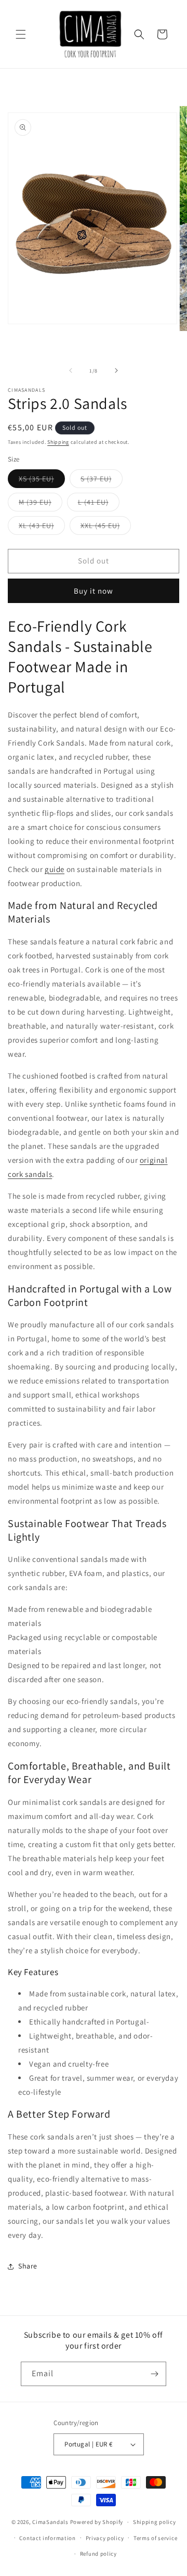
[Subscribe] (154, 2374)
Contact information (47, 2538)
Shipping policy (155, 2522)
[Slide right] (116, 370)
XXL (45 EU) (106, 528)
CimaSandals (50, 2522)
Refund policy (98, 2554)
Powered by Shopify (97, 2522)
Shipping (58, 442)
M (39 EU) (41, 504)
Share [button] (28, 2266)
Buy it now (94, 591)
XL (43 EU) (42, 528)
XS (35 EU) (42, 481)
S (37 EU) (102, 481)
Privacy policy (105, 2538)
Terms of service (155, 2538)
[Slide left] (71, 370)
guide (55, 869)
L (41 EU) (99, 504)
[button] (21, 34)
